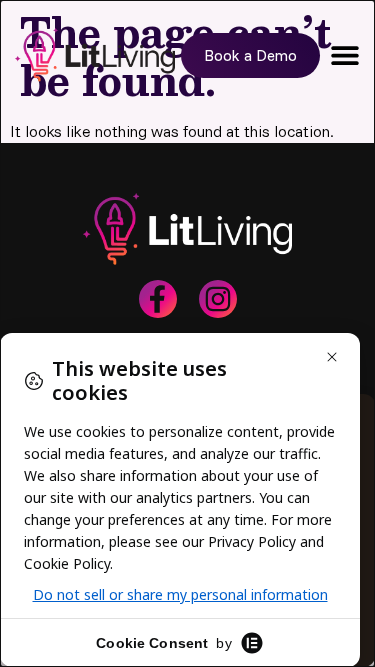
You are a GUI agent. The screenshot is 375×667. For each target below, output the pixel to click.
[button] (345, 55)
